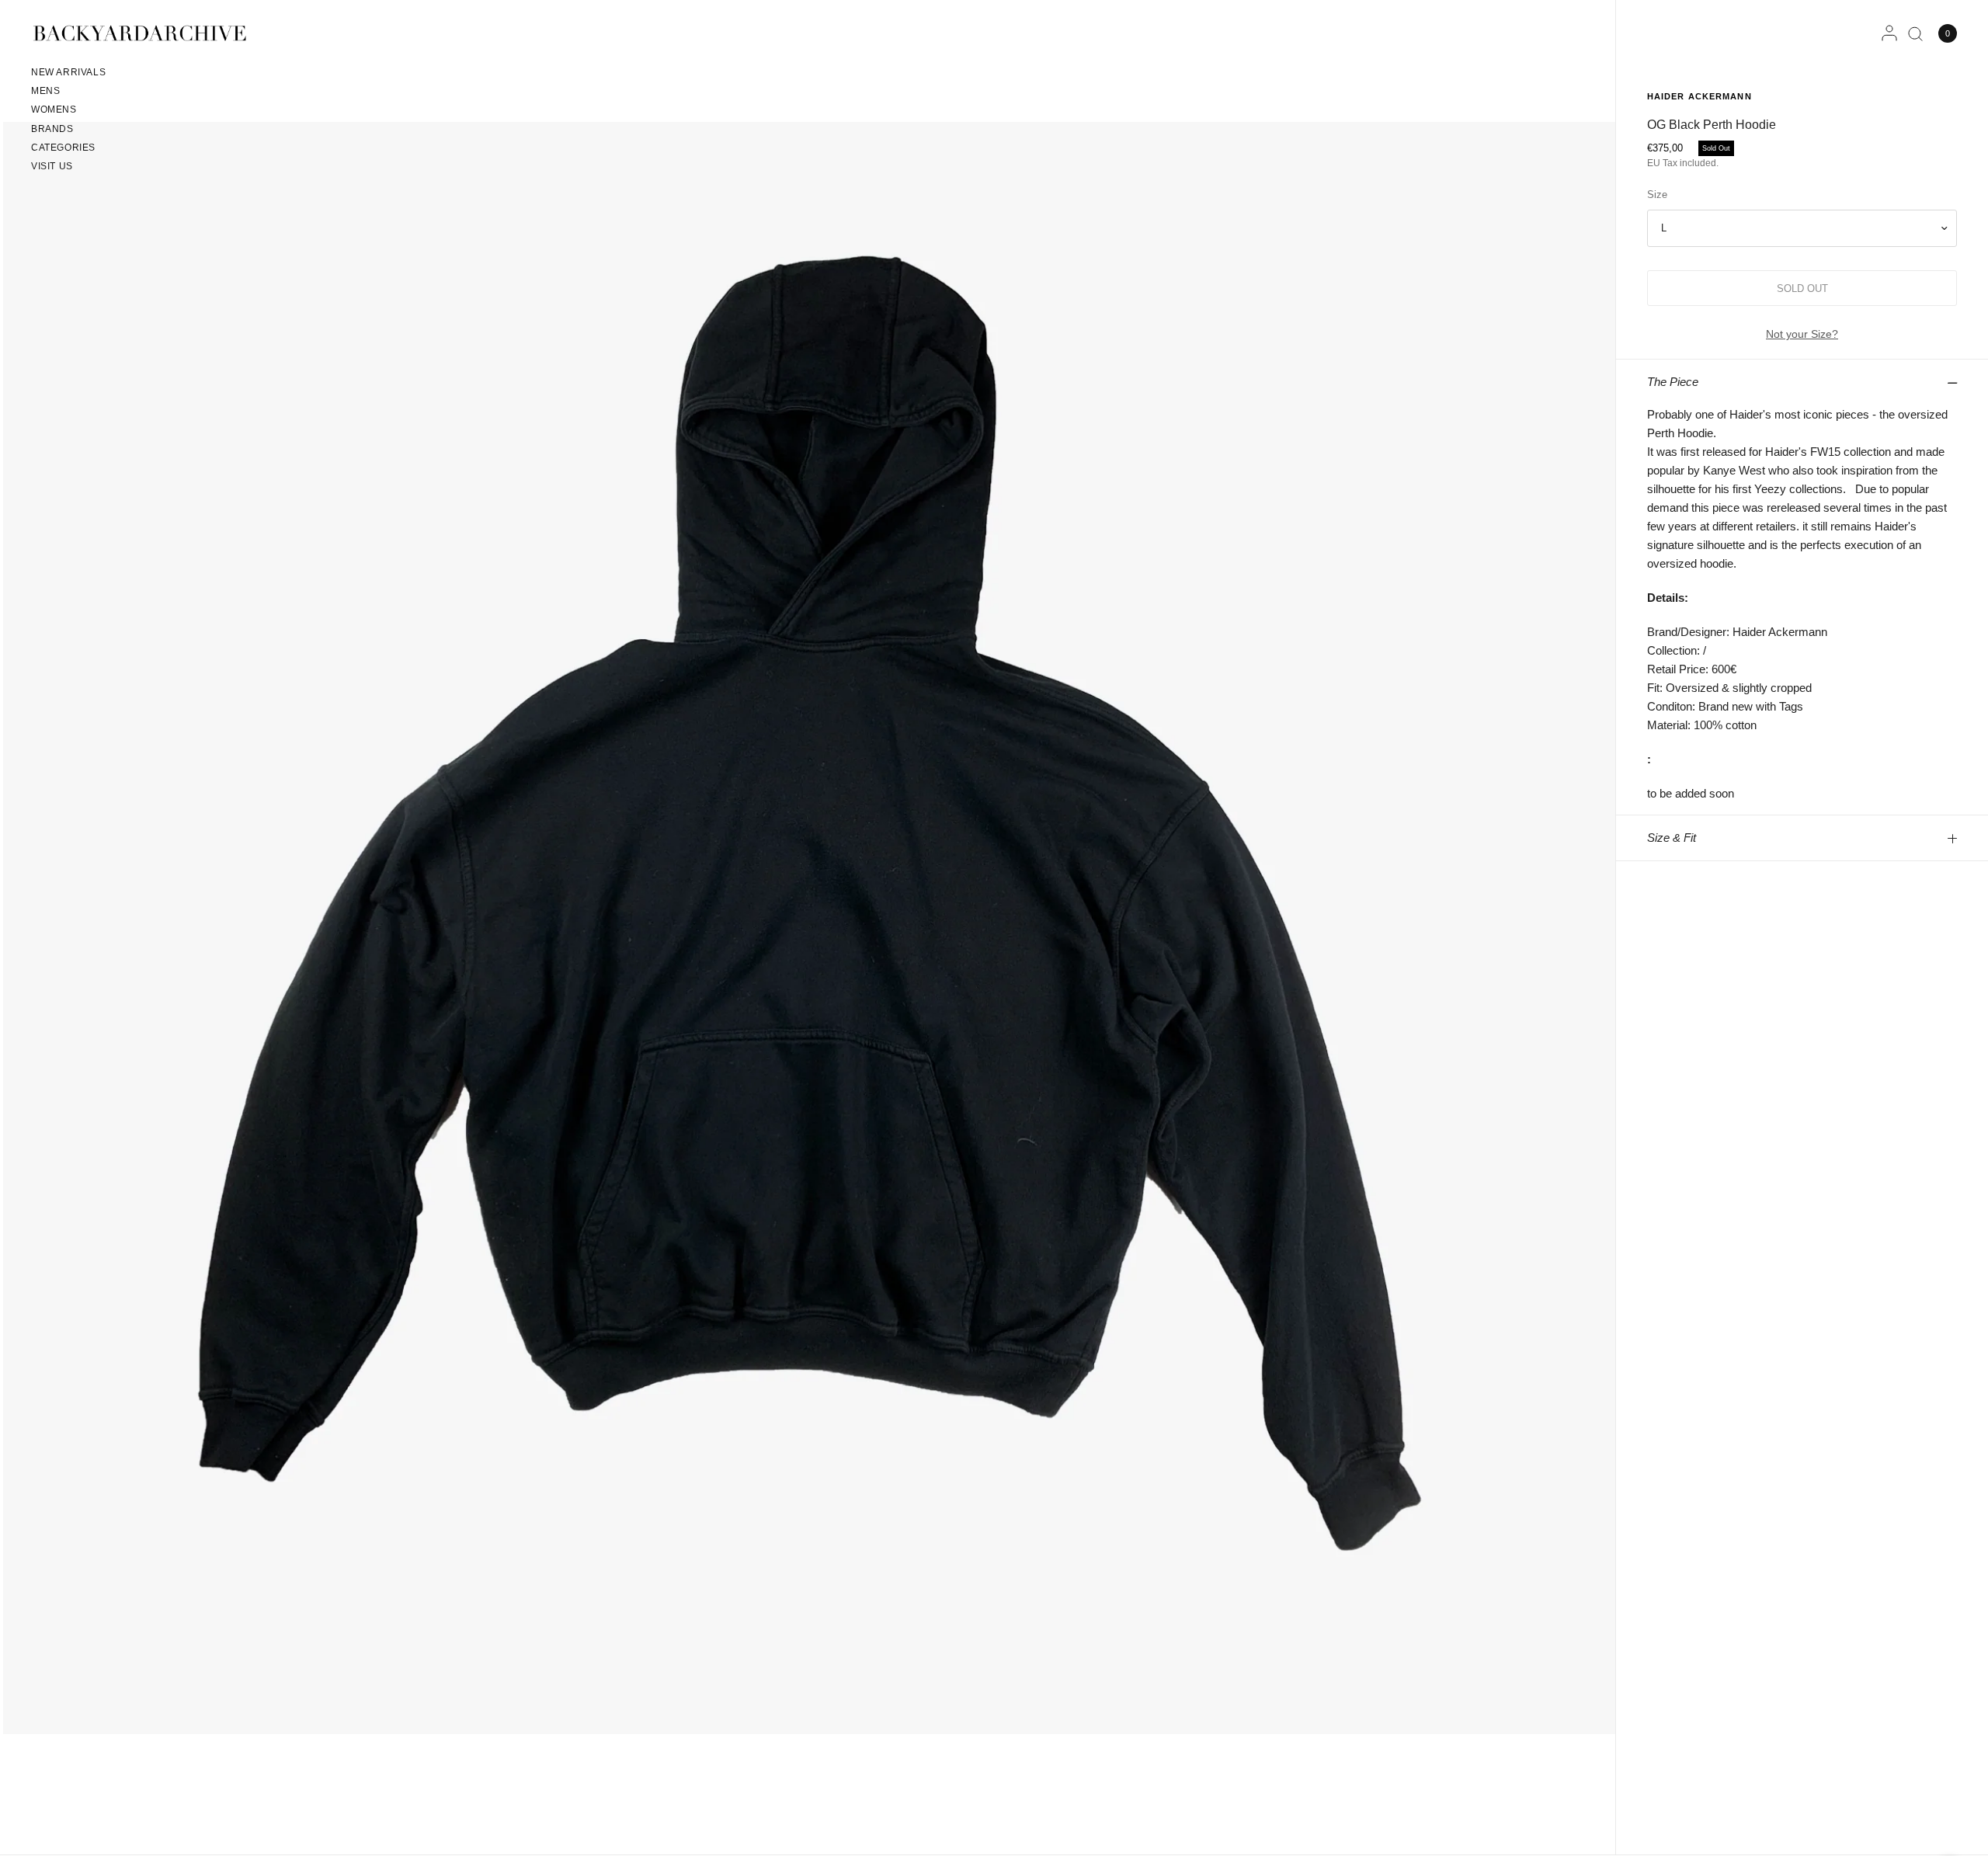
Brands (52, 129)
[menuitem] (68, 75)
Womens (54, 109)
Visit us (52, 166)
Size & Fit (1672, 838)
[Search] (1915, 33)
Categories (63, 148)
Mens (45, 91)
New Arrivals (68, 72)
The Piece (1673, 382)
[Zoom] (809, 927)
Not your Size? (1802, 334)
